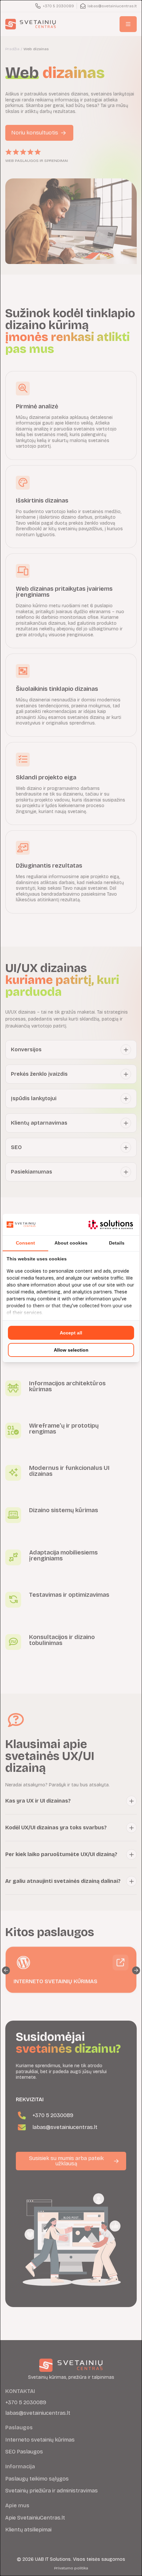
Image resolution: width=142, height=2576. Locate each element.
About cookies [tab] (71, 1243)
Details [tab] (117, 1243)
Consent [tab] (25, 1243)
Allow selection (71, 1350)
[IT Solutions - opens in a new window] (111, 1225)
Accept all (71, 1333)
